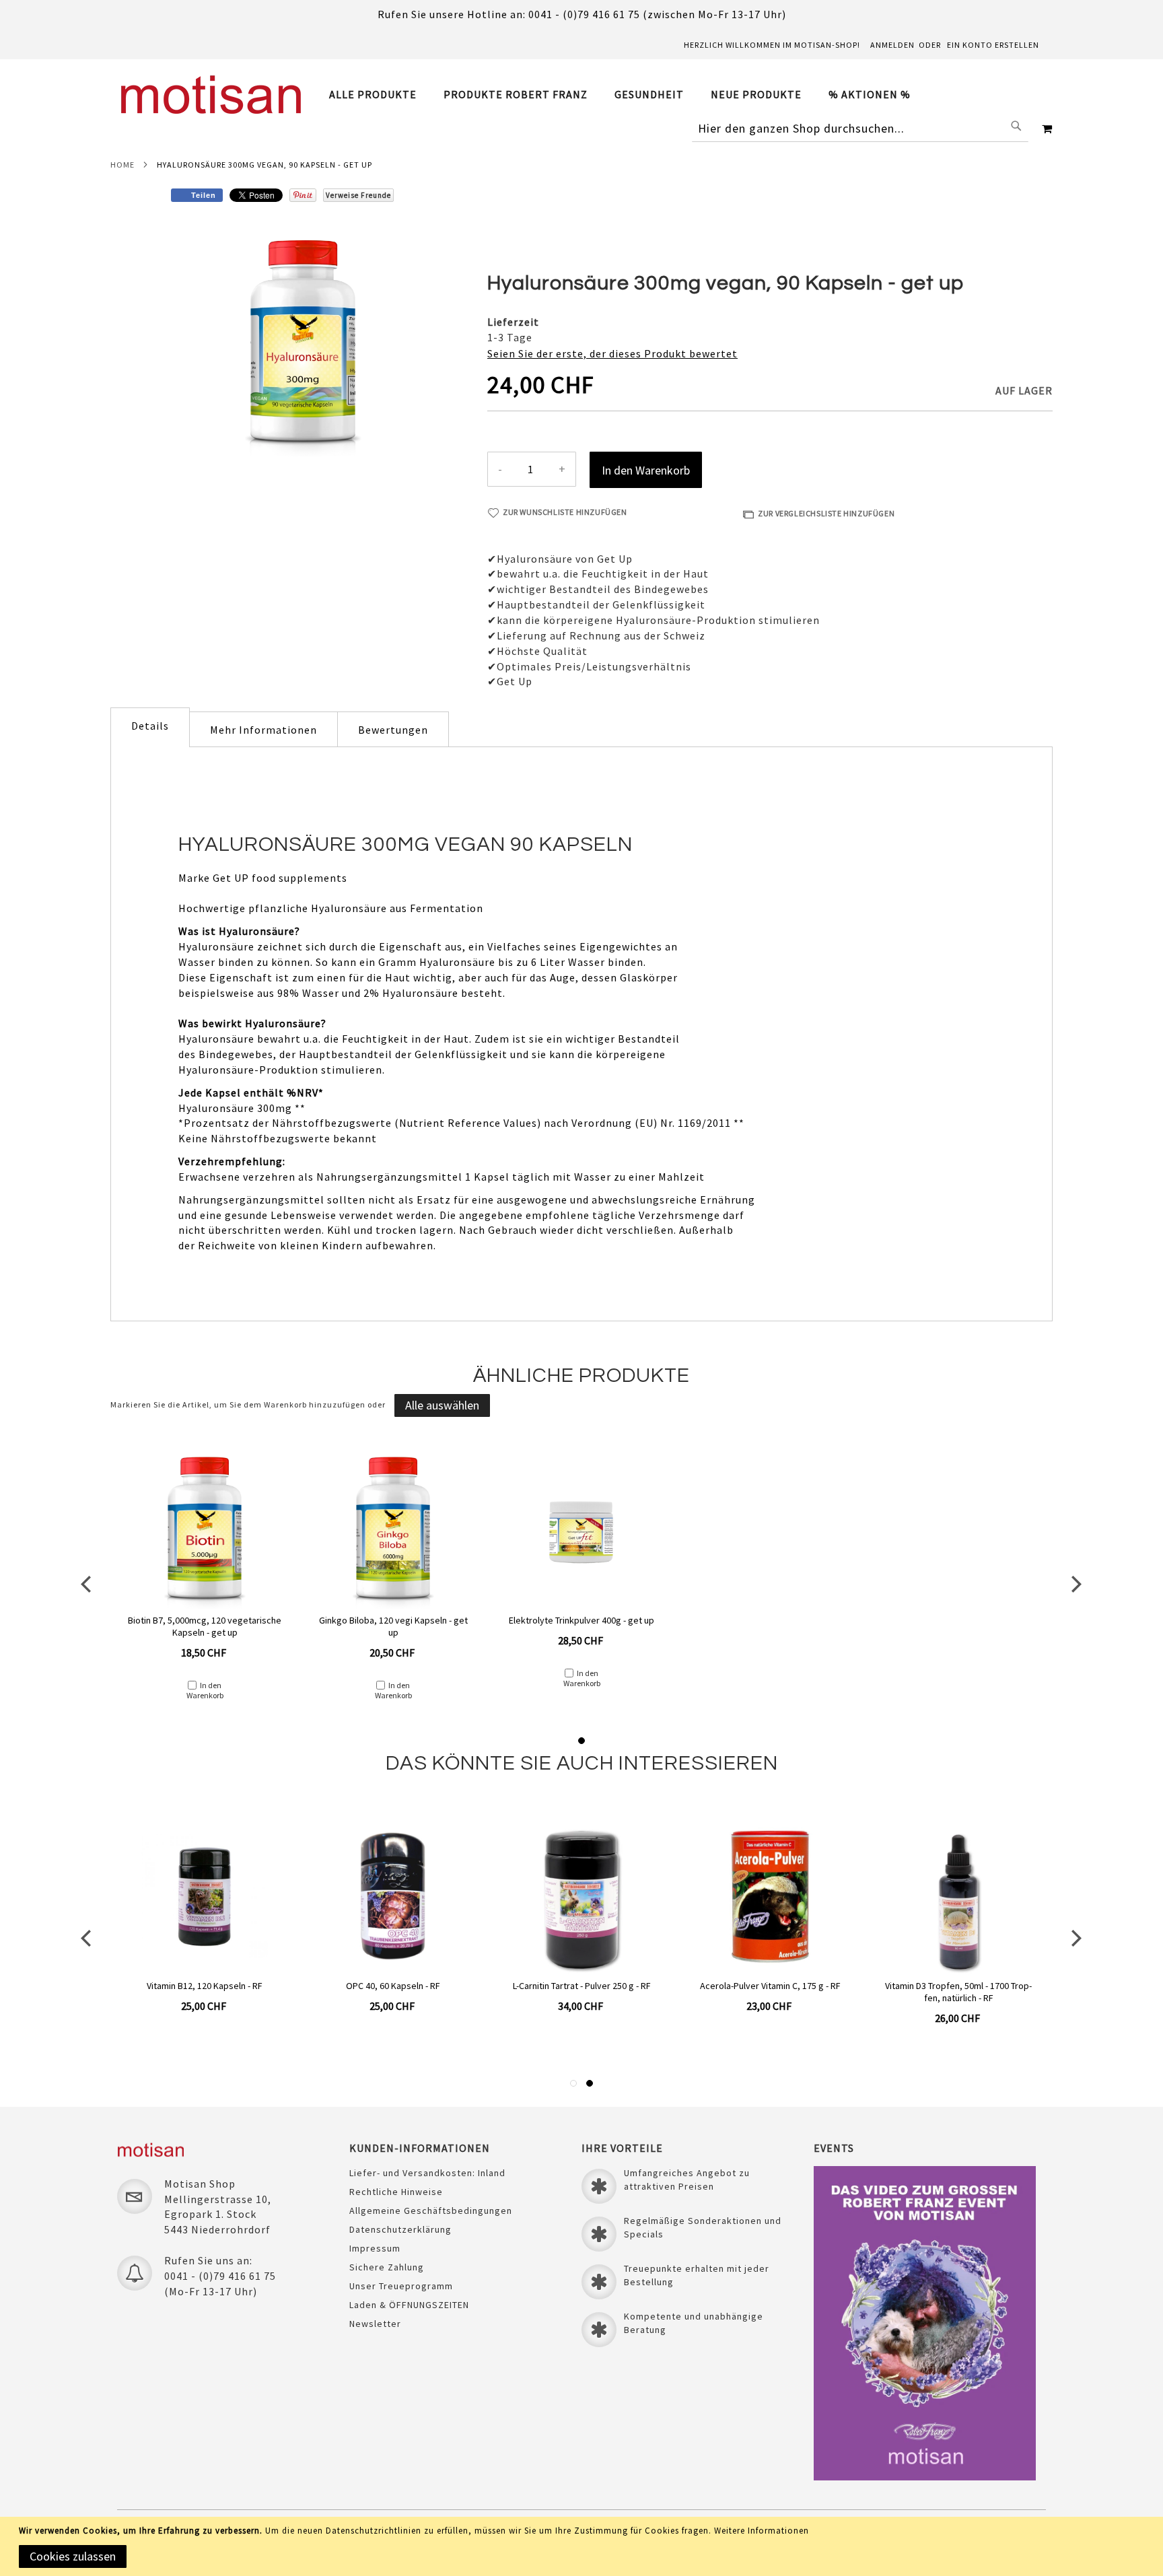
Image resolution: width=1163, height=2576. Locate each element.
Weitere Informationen (762, 2531)
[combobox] (860, 129)
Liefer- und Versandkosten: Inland (427, 2173)
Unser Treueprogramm (401, 2286)
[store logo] (211, 95)
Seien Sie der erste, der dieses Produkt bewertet (612, 353)
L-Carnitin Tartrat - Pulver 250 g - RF (582, 1986)
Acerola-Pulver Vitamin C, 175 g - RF (770, 1986)
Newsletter (375, 2324)
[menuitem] (380, 95)
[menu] (627, 95)
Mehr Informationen (263, 730)
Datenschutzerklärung (400, 2229)
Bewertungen (393, 730)
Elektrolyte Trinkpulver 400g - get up (581, 1620)
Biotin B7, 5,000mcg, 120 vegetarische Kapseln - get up (205, 1626)
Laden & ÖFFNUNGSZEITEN (409, 2305)
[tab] (627, 95)
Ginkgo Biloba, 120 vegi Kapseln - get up (393, 1626)
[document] (584, 2546)
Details (150, 726)
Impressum (375, 2248)
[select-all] (442, 1405)
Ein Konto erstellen (993, 45)
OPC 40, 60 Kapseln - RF (393, 1986)
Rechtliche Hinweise (396, 2192)
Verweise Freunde (358, 195)
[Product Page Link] (204, 1533)
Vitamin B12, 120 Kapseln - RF (205, 1986)
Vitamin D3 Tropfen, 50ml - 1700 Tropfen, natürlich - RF (958, 1992)
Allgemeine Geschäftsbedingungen (431, 2211)
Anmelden (892, 45)
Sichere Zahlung (387, 2267)
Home (122, 165)
